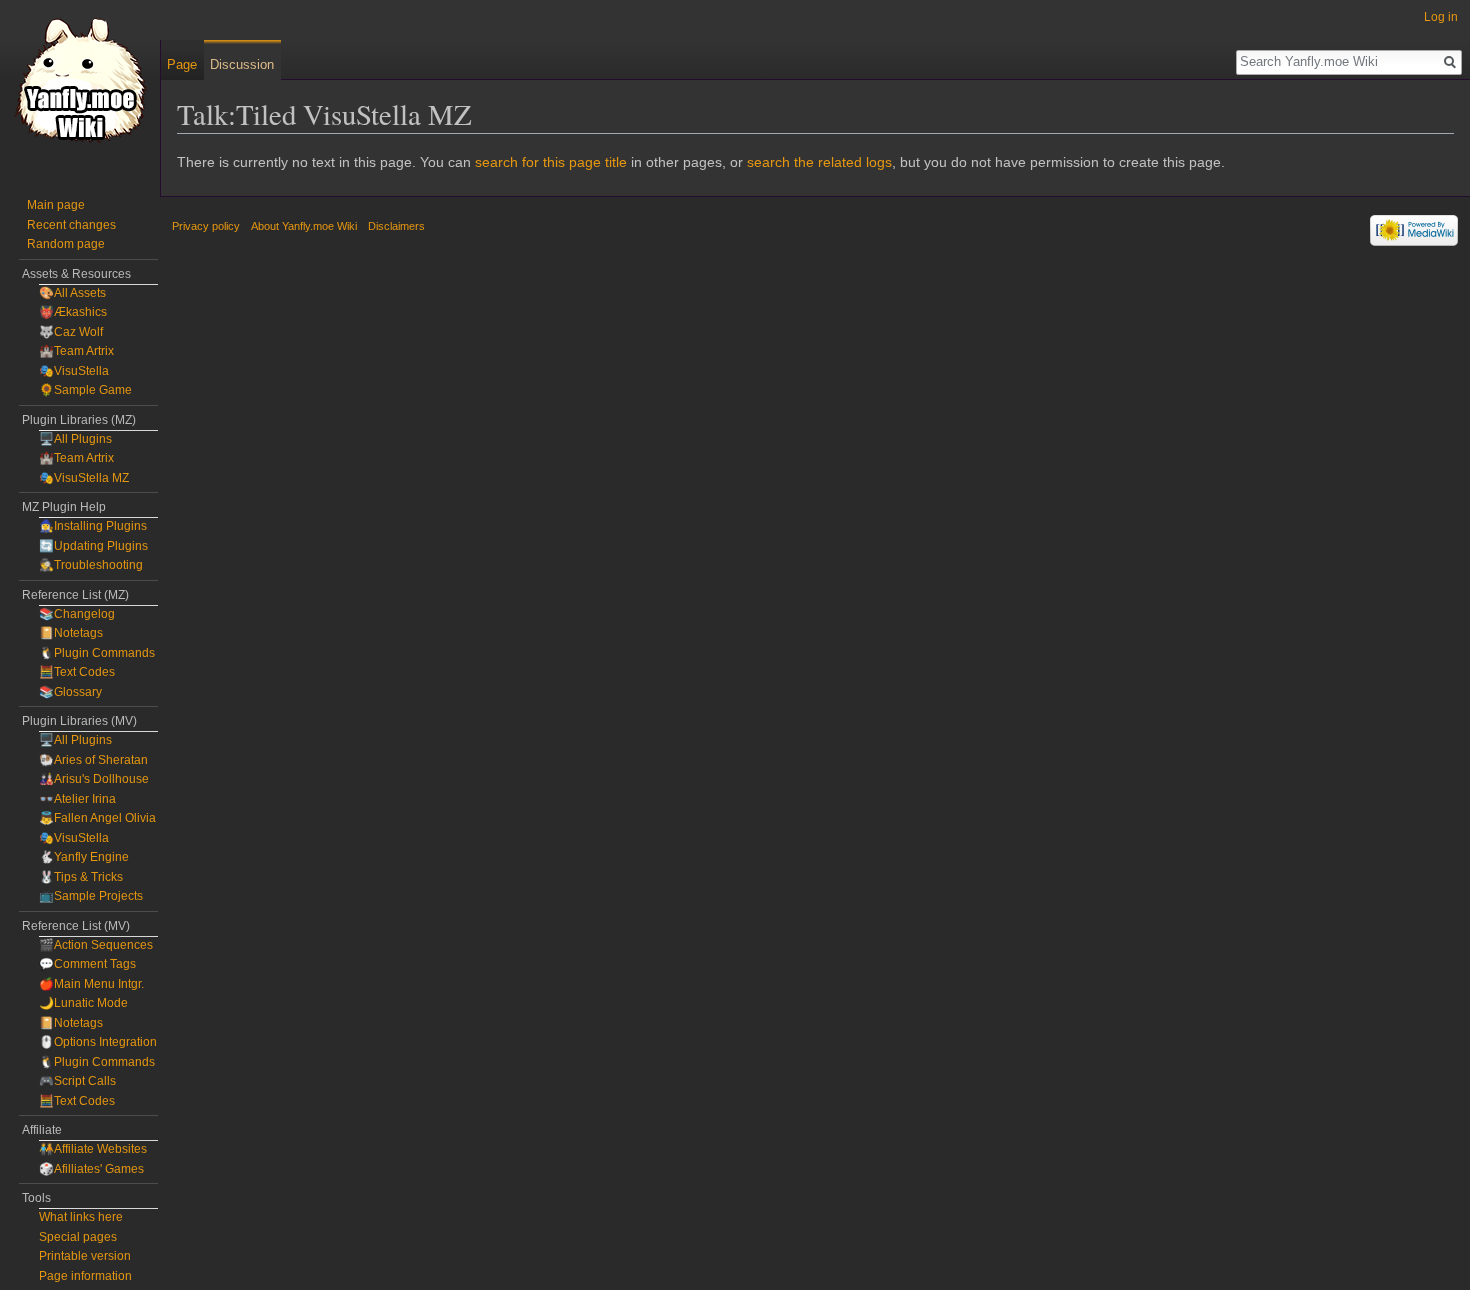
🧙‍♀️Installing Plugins (93, 526)
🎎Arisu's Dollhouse (94, 779)
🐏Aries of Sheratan (93, 760)
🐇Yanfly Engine (84, 857)
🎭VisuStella (74, 371)
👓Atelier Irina (77, 799)
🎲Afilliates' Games (91, 1169)
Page (182, 64)
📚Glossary (70, 692)
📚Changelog (77, 614)
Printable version (85, 1256)
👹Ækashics (73, 312)
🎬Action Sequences (96, 945)
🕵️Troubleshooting (91, 565)
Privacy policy (206, 226)
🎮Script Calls (77, 1081)
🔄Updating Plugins (93, 546)
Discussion (242, 64)
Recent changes (71, 225)
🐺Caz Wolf (71, 332)
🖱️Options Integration (98, 1042)
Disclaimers (396, 226)
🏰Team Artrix (76, 351)
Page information (85, 1276)
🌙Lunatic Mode (83, 1003)
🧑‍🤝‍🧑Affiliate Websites (93, 1149)
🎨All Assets (72, 293)
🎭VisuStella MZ (84, 478)
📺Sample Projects (91, 896)
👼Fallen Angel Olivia (97, 818)
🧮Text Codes (77, 672)
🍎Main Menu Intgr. (91, 984)
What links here (81, 1217)
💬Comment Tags (87, 964)
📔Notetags (71, 633)
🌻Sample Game (85, 390)
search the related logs (819, 162)
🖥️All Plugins (75, 439)
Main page (56, 205)
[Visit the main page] (80, 80)
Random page (66, 244)
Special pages (78, 1237)
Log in (1441, 17)
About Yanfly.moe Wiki (304, 226)
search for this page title (551, 162)
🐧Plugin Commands (97, 653)
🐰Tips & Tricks (81, 877)
